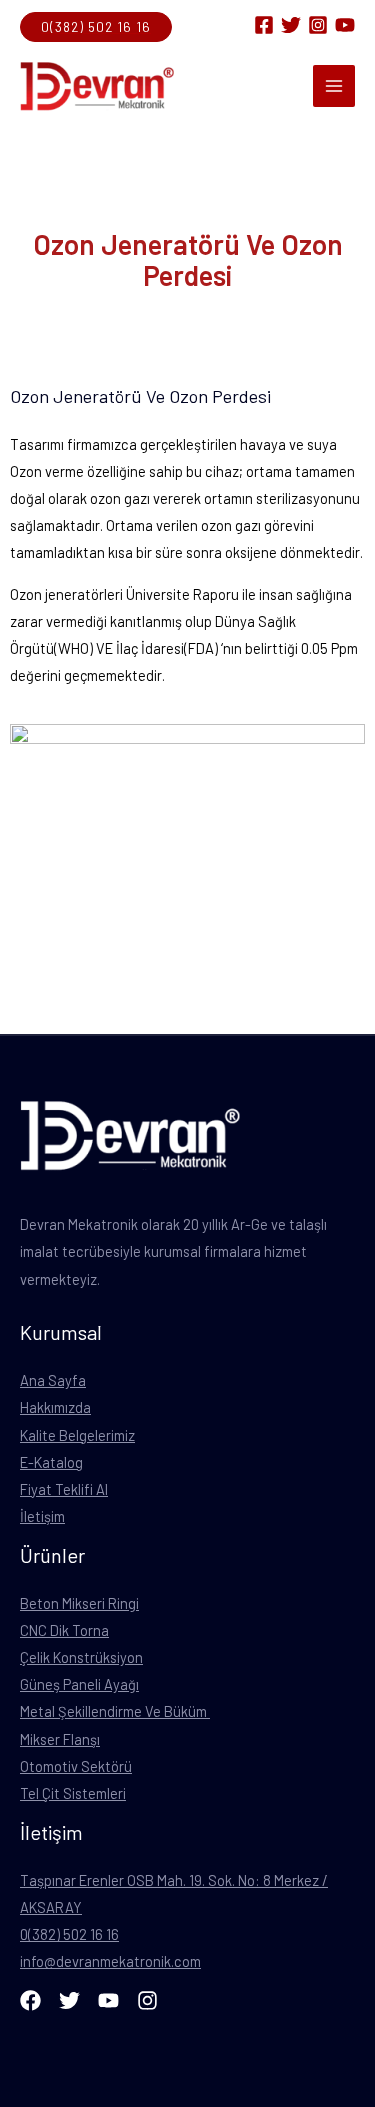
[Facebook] (264, 25)
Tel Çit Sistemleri (73, 1793)
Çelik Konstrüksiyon (81, 1657)
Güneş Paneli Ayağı (79, 1684)
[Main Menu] (334, 86)
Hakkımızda (55, 1407)
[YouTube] (345, 25)
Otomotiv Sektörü (76, 1766)
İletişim (42, 1516)
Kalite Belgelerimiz (77, 1435)
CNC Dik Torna (64, 1630)
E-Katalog (51, 1462)
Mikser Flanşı (60, 1739)
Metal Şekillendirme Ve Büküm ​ (115, 1711)
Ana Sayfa (53, 1380)
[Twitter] (291, 25)
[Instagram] (318, 25)
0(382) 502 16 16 (69, 1934)
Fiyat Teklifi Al (64, 1489)
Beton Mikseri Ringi (79, 1603)
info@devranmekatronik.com (110, 1961)
